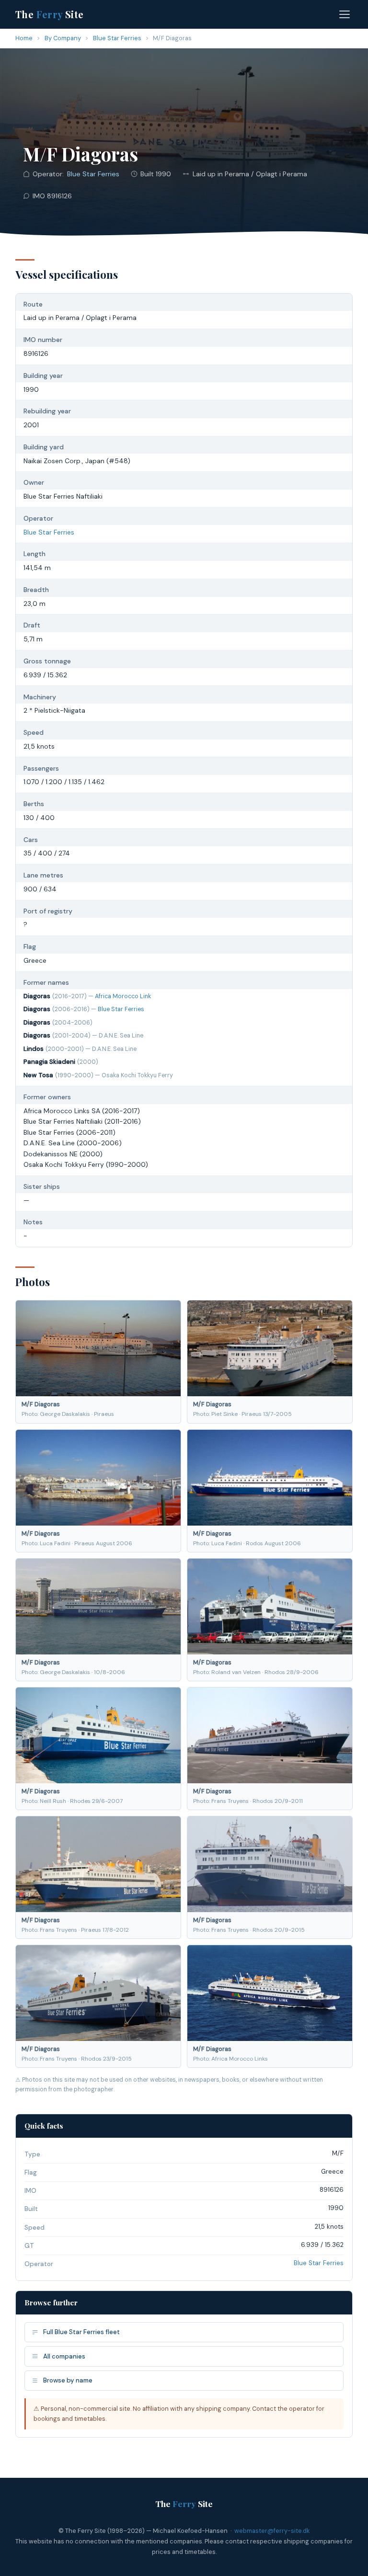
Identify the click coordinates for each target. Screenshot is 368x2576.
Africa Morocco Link (123, 996)
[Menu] (345, 14)
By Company (63, 38)
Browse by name (68, 2380)
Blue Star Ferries (117, 38)
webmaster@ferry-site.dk (272, 2531)
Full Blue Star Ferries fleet (81, 2332)
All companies (64, 2356)
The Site (50, 14)
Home (24, 38)
